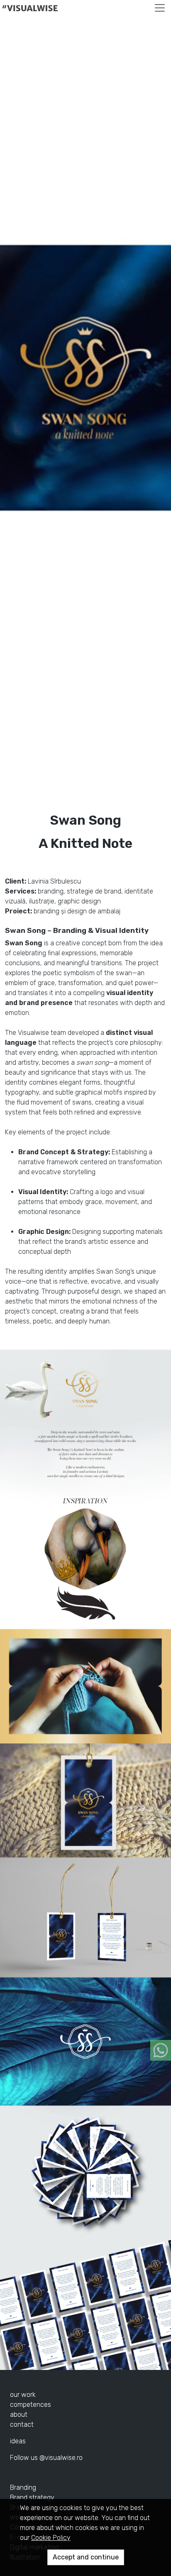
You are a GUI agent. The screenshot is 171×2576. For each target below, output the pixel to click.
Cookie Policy (51, 2538)
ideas (18, 2441)
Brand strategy (32, 2497)
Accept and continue (86, 2557)
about (19, 2415)
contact (22, 2424)
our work (23, 2395)
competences (31, 2405)
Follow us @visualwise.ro (46, 2458)
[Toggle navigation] (160, 8)
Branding (23, 2487)
